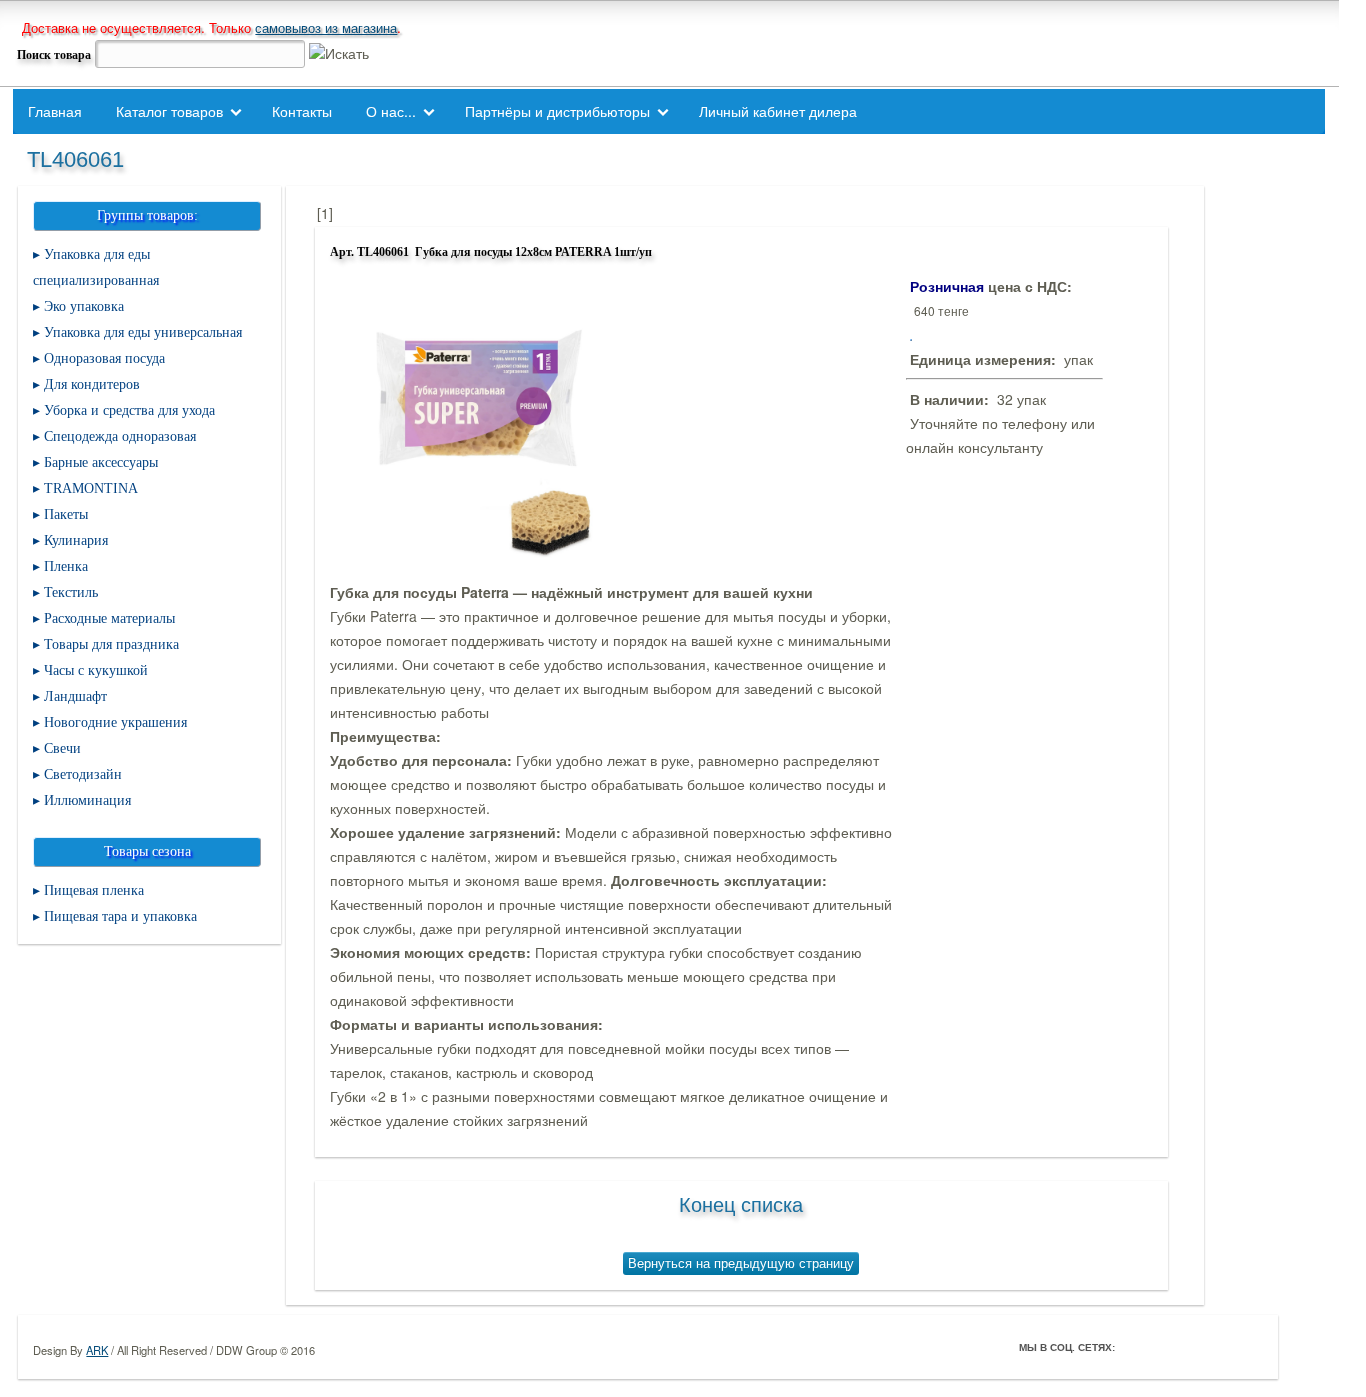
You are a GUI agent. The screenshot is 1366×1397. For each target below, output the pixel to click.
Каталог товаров (169, 111)
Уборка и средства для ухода (129, 410)
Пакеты (66, 514)
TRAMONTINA (91, 488)
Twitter (1163, 1347)
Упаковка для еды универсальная (143, 332)
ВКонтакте (1191, 1347)
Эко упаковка (84, 306)
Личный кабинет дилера (778, 111)
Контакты (302, 111)
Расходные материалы (109, 618)
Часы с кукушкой (96, 670)
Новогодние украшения (115, 722)
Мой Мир (1247, 1347)
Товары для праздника (111, 644)
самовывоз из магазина (326, 27)
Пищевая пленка (94, 890)
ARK (97, 1350)
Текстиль (71, 592)
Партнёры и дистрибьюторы (557, 111)
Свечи (62, 748)
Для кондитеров (92, 384)
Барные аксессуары (101, 462)
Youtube (1219, 1347)
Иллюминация (87, 800)
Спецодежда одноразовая (120, 436)
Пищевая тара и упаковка (120, 916)
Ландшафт (75, 696)
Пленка (66, 566)
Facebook (1135, 1347)
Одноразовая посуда (104, 358)
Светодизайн (83, 774)
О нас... (391, 111)
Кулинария (76, 540)
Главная (55, 111)
